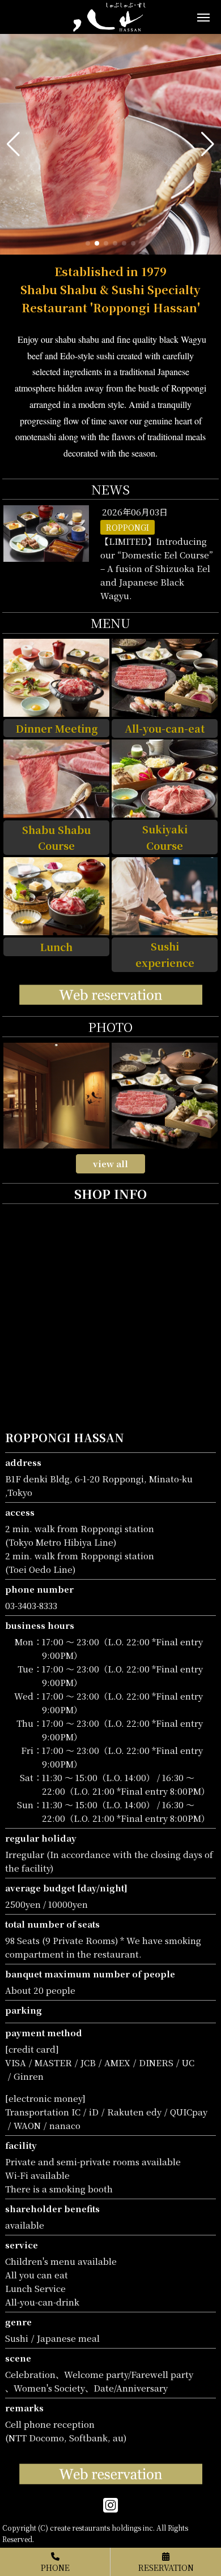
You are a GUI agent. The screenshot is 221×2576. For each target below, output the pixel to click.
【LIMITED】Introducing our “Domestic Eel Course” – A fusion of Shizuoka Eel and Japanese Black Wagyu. (157, 568)
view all (110, 1164)
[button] (13, 144)
